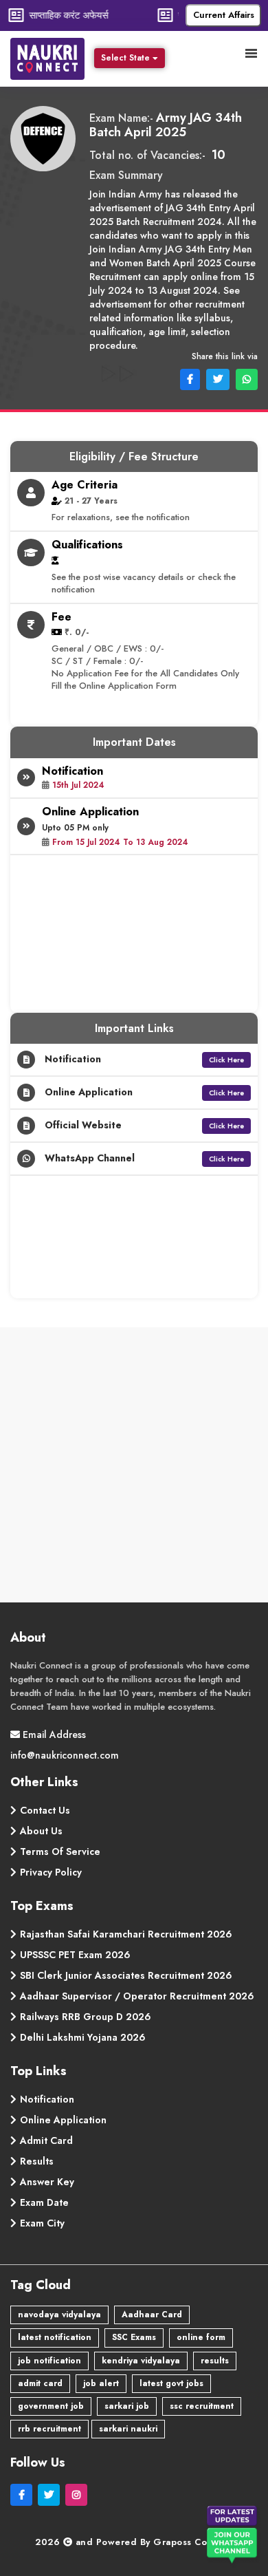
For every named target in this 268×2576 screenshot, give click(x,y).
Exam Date (44, 2202)
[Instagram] (78, 2495)
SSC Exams (134, 2337)
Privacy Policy (51, 1872)
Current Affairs (224, 15)
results (215, 2361)
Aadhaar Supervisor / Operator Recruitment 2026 (137, 1996)
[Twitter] (52, 2495)
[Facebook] (24, 2495)
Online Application (63, 2120)
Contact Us (45, 1810)
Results (37, 2161)
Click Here (226, 1060)
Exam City (42, 2223)
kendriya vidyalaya (141, 2361)
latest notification (55, 2337)
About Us (41, 1831)
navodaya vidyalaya (59, 2315)
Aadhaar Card (152, 2315)
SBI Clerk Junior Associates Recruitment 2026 (126, 1975)
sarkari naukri (128, 2429)
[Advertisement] (134, 1468)
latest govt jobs (171, 2383)
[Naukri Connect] (51, 57)
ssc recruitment (202, 2406)
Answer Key (47, 2182)
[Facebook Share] (189, 378)
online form (201, 2337)
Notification (47, 2099)
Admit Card (46, 2140)
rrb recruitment (49, 2429)
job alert (101, 2383)
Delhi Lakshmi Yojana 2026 (83, 2037)
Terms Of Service (60, 1851)
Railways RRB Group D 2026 (86, 2017)
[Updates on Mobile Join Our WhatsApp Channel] (234, 2537)
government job (51, 2406)
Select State (125, 58)
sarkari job (127, 2406)
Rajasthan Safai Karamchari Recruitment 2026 (126, 1934)
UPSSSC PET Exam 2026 (75, 1955)
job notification (49, 2361)
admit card (40, 2383)
